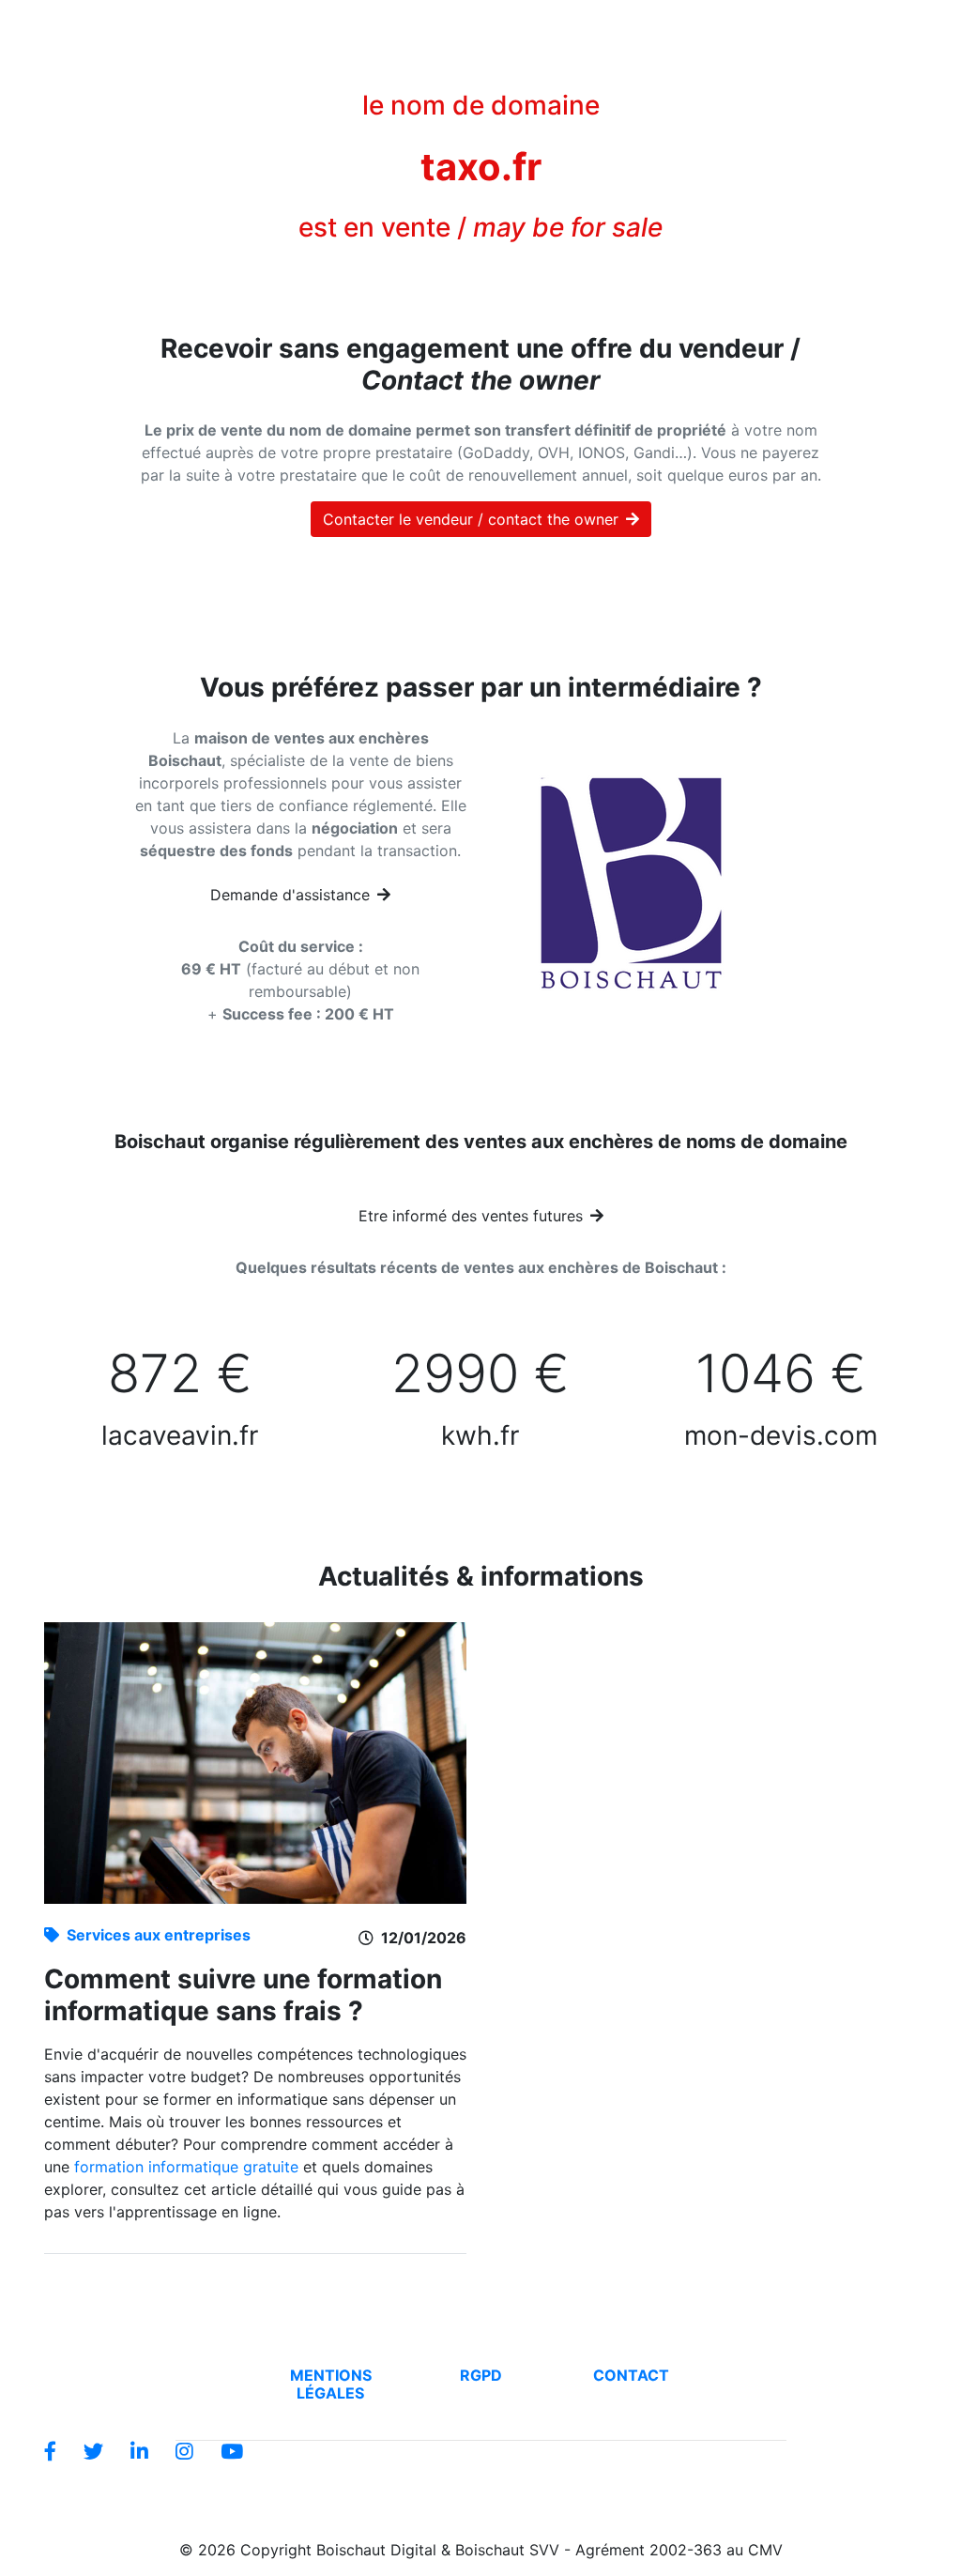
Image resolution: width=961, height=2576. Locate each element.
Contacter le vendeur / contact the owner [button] (471, 519)
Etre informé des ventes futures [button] (471, 1216)
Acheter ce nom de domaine (266, 26)
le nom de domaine (481, 105)
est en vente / (480, 227)
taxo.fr (481, 167)
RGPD (481, 2375)
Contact (631, 2375)
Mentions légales (331, 2384)
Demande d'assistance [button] (290, 895)
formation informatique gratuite (186, 2167)
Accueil (128, 26)
